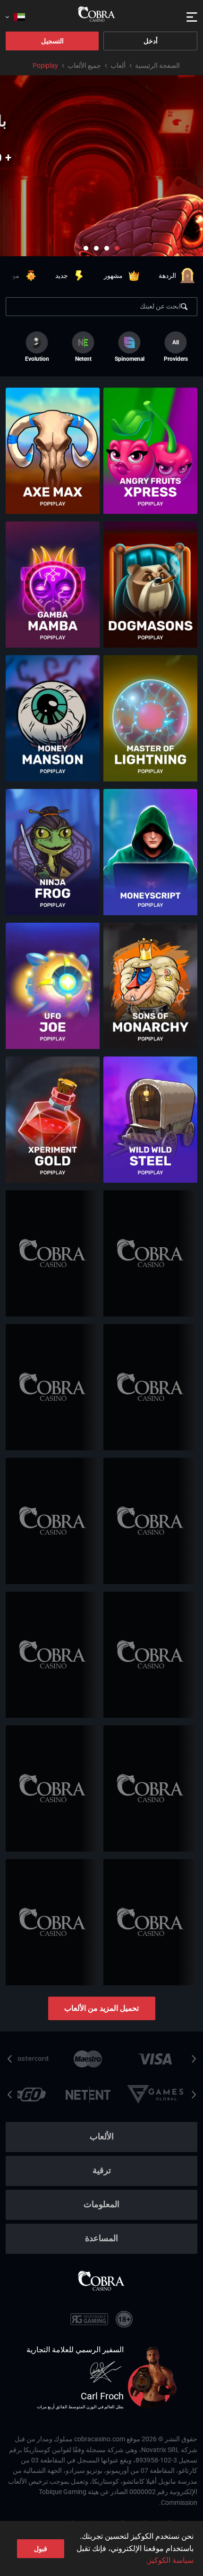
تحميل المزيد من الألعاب (101, 2008)
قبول (41, 2549)
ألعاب (118, 65)
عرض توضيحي (151, 473)
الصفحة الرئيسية (157, 65)
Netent (83, 359)
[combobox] (15, 14)
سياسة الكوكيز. (170, 2560)
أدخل (151, 41)
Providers (176, 351)
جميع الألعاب (84, 65)
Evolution (37, 359)
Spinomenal (130, 359)
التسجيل (52, 41)
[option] (129, 347)
